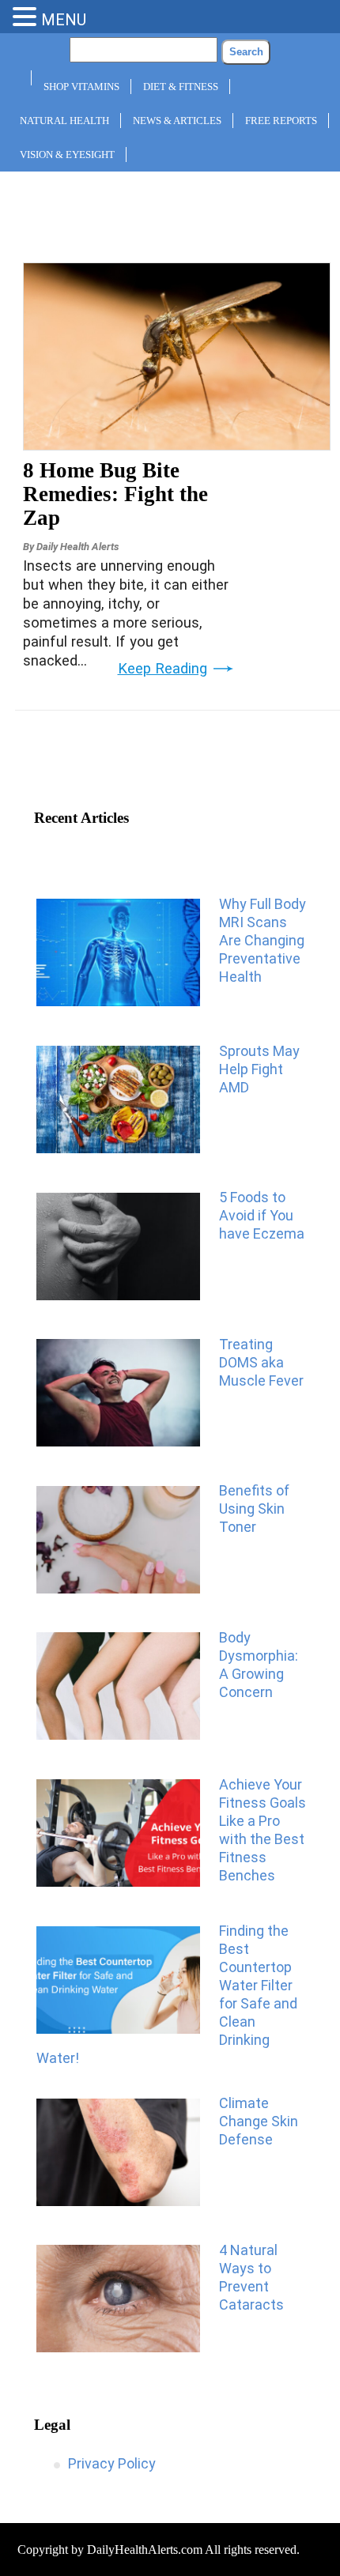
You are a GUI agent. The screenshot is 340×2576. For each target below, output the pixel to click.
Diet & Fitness (181, 87)
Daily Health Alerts (77, 547)
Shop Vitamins (81, 87)
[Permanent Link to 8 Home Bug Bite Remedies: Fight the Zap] (177, 445)
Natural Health (64, 121)
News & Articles (177, 121)
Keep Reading (162, 669)
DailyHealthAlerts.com (145, 2550)
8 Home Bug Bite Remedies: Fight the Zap (115, 494)
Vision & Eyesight (67, 155)
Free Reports (281, 121)
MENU (64, 20)
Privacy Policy (112, 2463)
